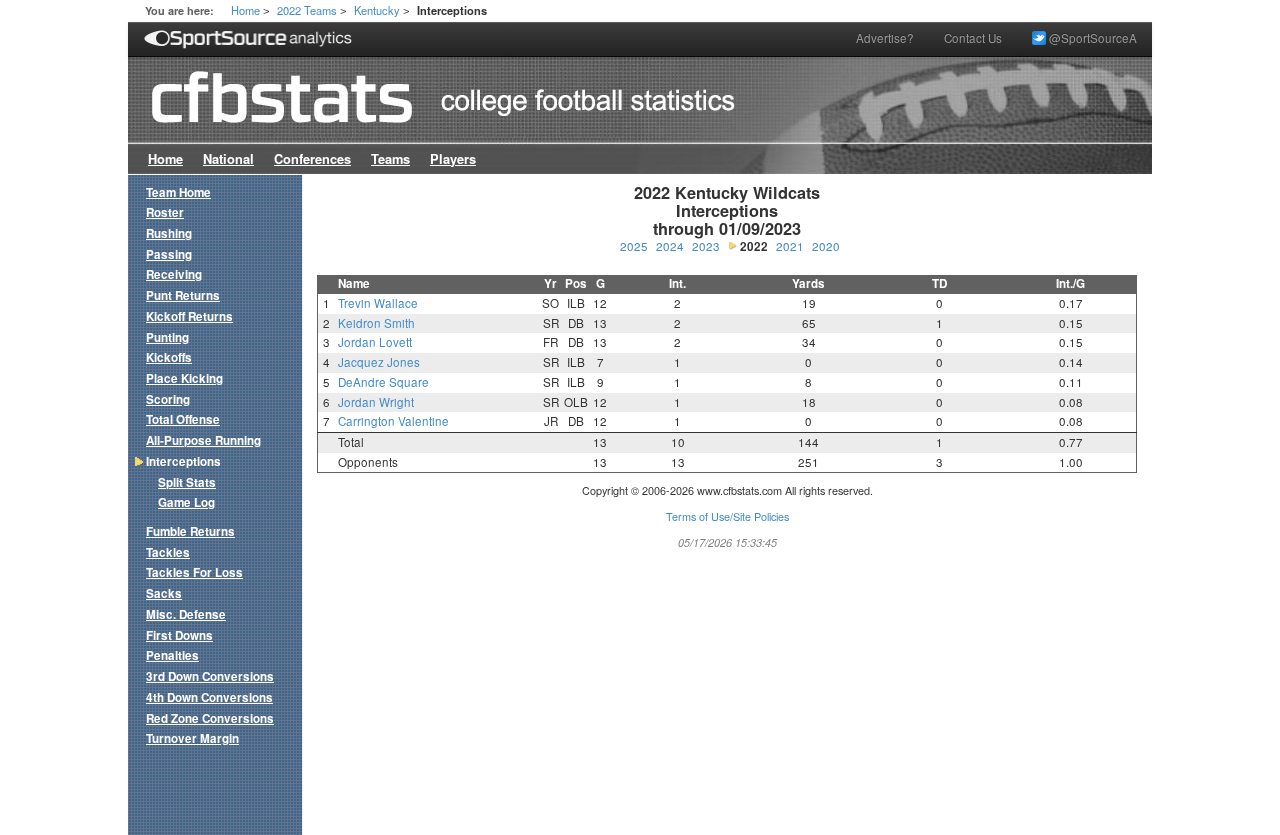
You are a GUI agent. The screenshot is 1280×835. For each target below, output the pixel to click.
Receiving (174, 274)
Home (245, 10)
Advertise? (885, 38)
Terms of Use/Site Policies (727, 516)
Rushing (169, 233)
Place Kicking (184, 378)
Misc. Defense (186, 614)
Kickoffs (169, 357)
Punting (167, 337)
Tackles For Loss (194, 572)
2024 (670, 246)
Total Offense (183, 419)
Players (453, 159)
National (228, 159)
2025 (634, 246)
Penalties (172, 655)
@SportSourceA (1091, 38)
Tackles (168, 552)
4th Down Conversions (209, 697)
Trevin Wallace (378, 303)
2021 (790, 246)
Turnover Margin (192, 738)
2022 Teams (307, 10)
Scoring (168, 399)
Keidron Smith (376, 323)
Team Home (178, 192)
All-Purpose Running (203, 440)
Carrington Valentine (393, 421)
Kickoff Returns (189, 316)
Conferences (312, 159)
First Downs (179, 635)
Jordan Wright (376, 402)
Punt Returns (183, 295)
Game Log (186, 502)
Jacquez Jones (379, 362)
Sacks (164, 593)
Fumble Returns (190, 531)
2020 (826, 246)
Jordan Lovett (375, 342)
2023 (706, 246)
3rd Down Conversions (210, 676)
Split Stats (187, 482)
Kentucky (377, 10)
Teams (390, 159)
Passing (169, 254)
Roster (165, 212)
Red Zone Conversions (210, 718)
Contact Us (973, 38)
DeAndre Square (383, 382)
